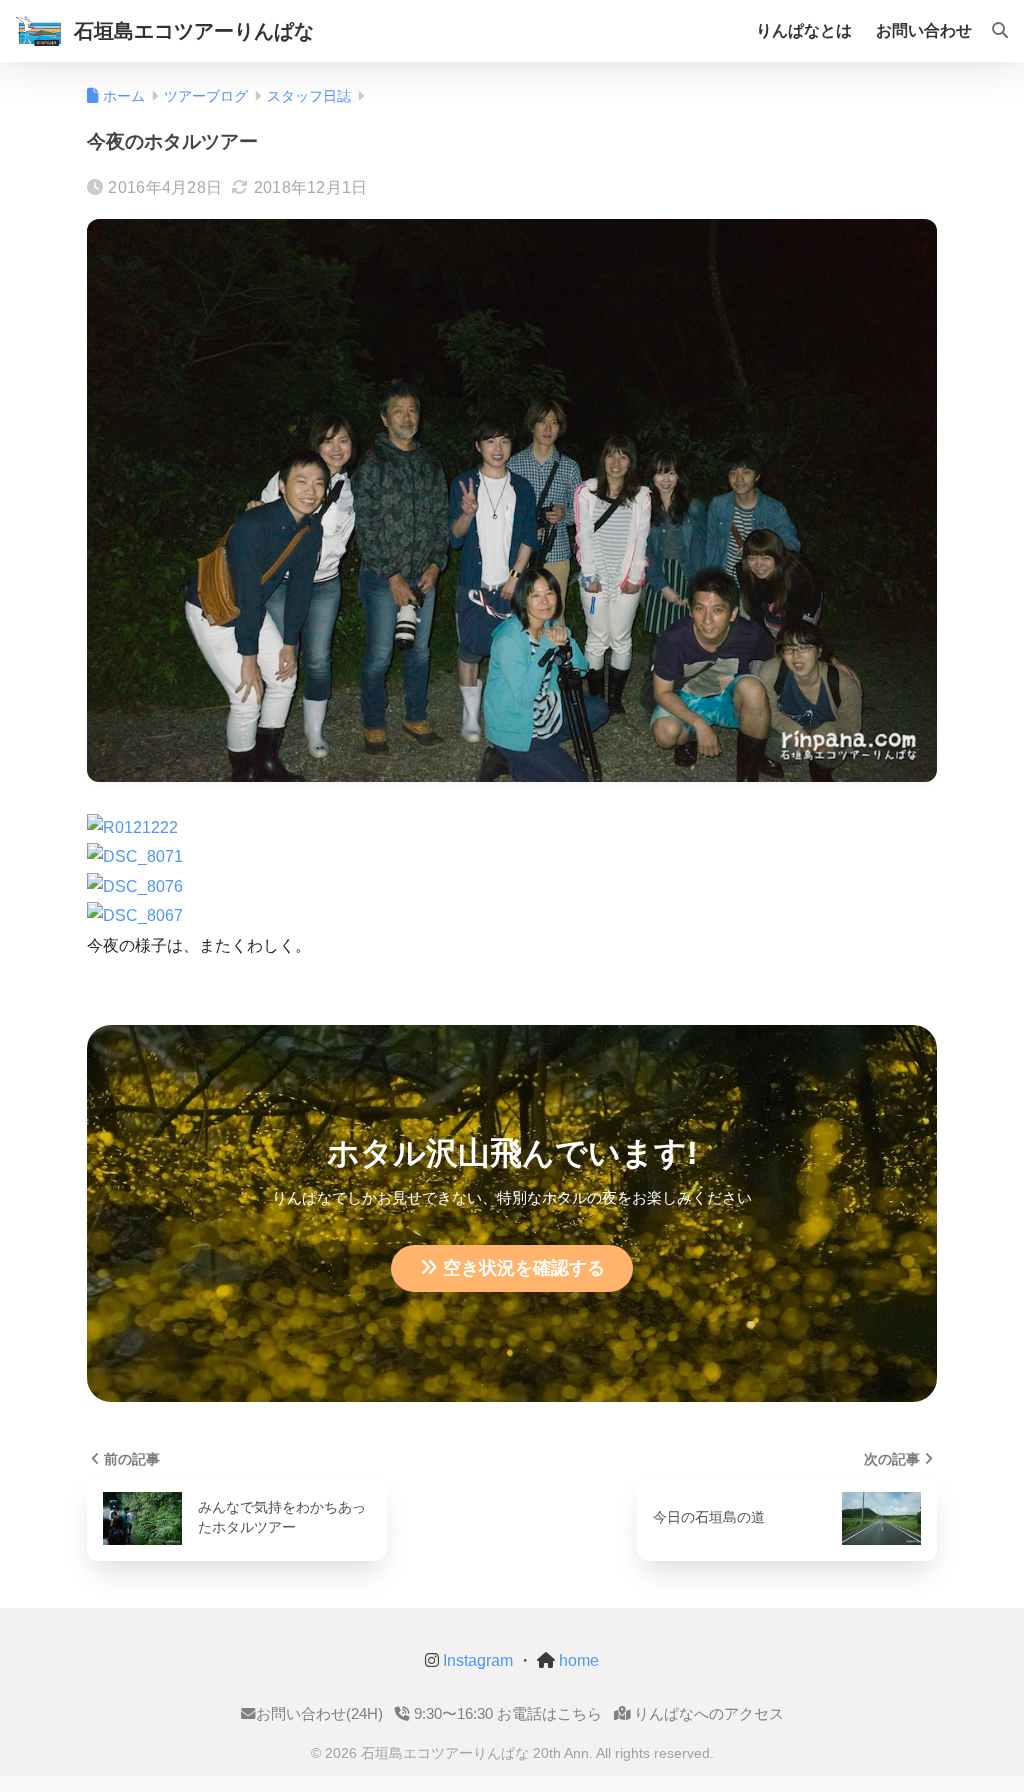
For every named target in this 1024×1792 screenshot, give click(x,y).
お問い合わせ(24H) (319, 1714)
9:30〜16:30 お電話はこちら (506, 1714)
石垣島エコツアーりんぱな (194, 31)
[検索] (990, 31)
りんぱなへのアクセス (707, 1714)
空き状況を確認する (524, 1268)
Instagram (476, 1660)
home (577, 1660)
